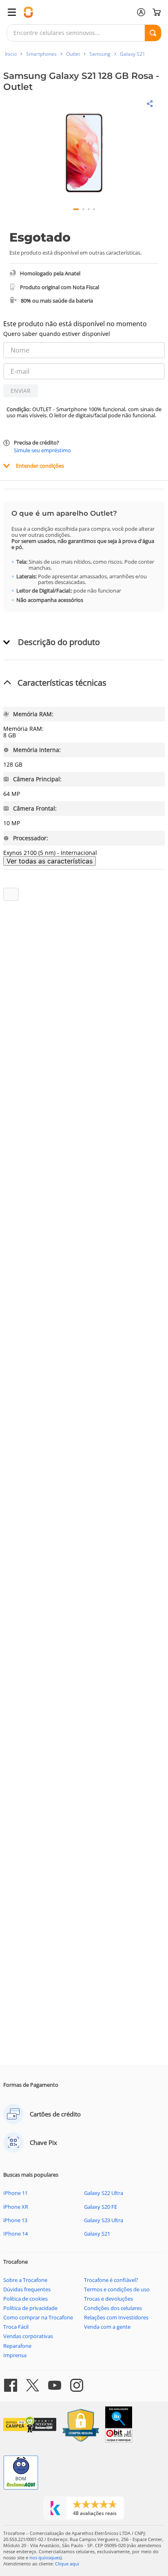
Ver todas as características (50, 861)
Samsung (100, 54)
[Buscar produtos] (153, 33)
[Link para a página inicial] (11, 54)
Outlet (73, 54)
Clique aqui (67, 2564)
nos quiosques (45, 2557)
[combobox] (84, 33)
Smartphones (41, 54)
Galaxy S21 (133, 54)
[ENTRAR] (141, 12)
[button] (84, 154)
